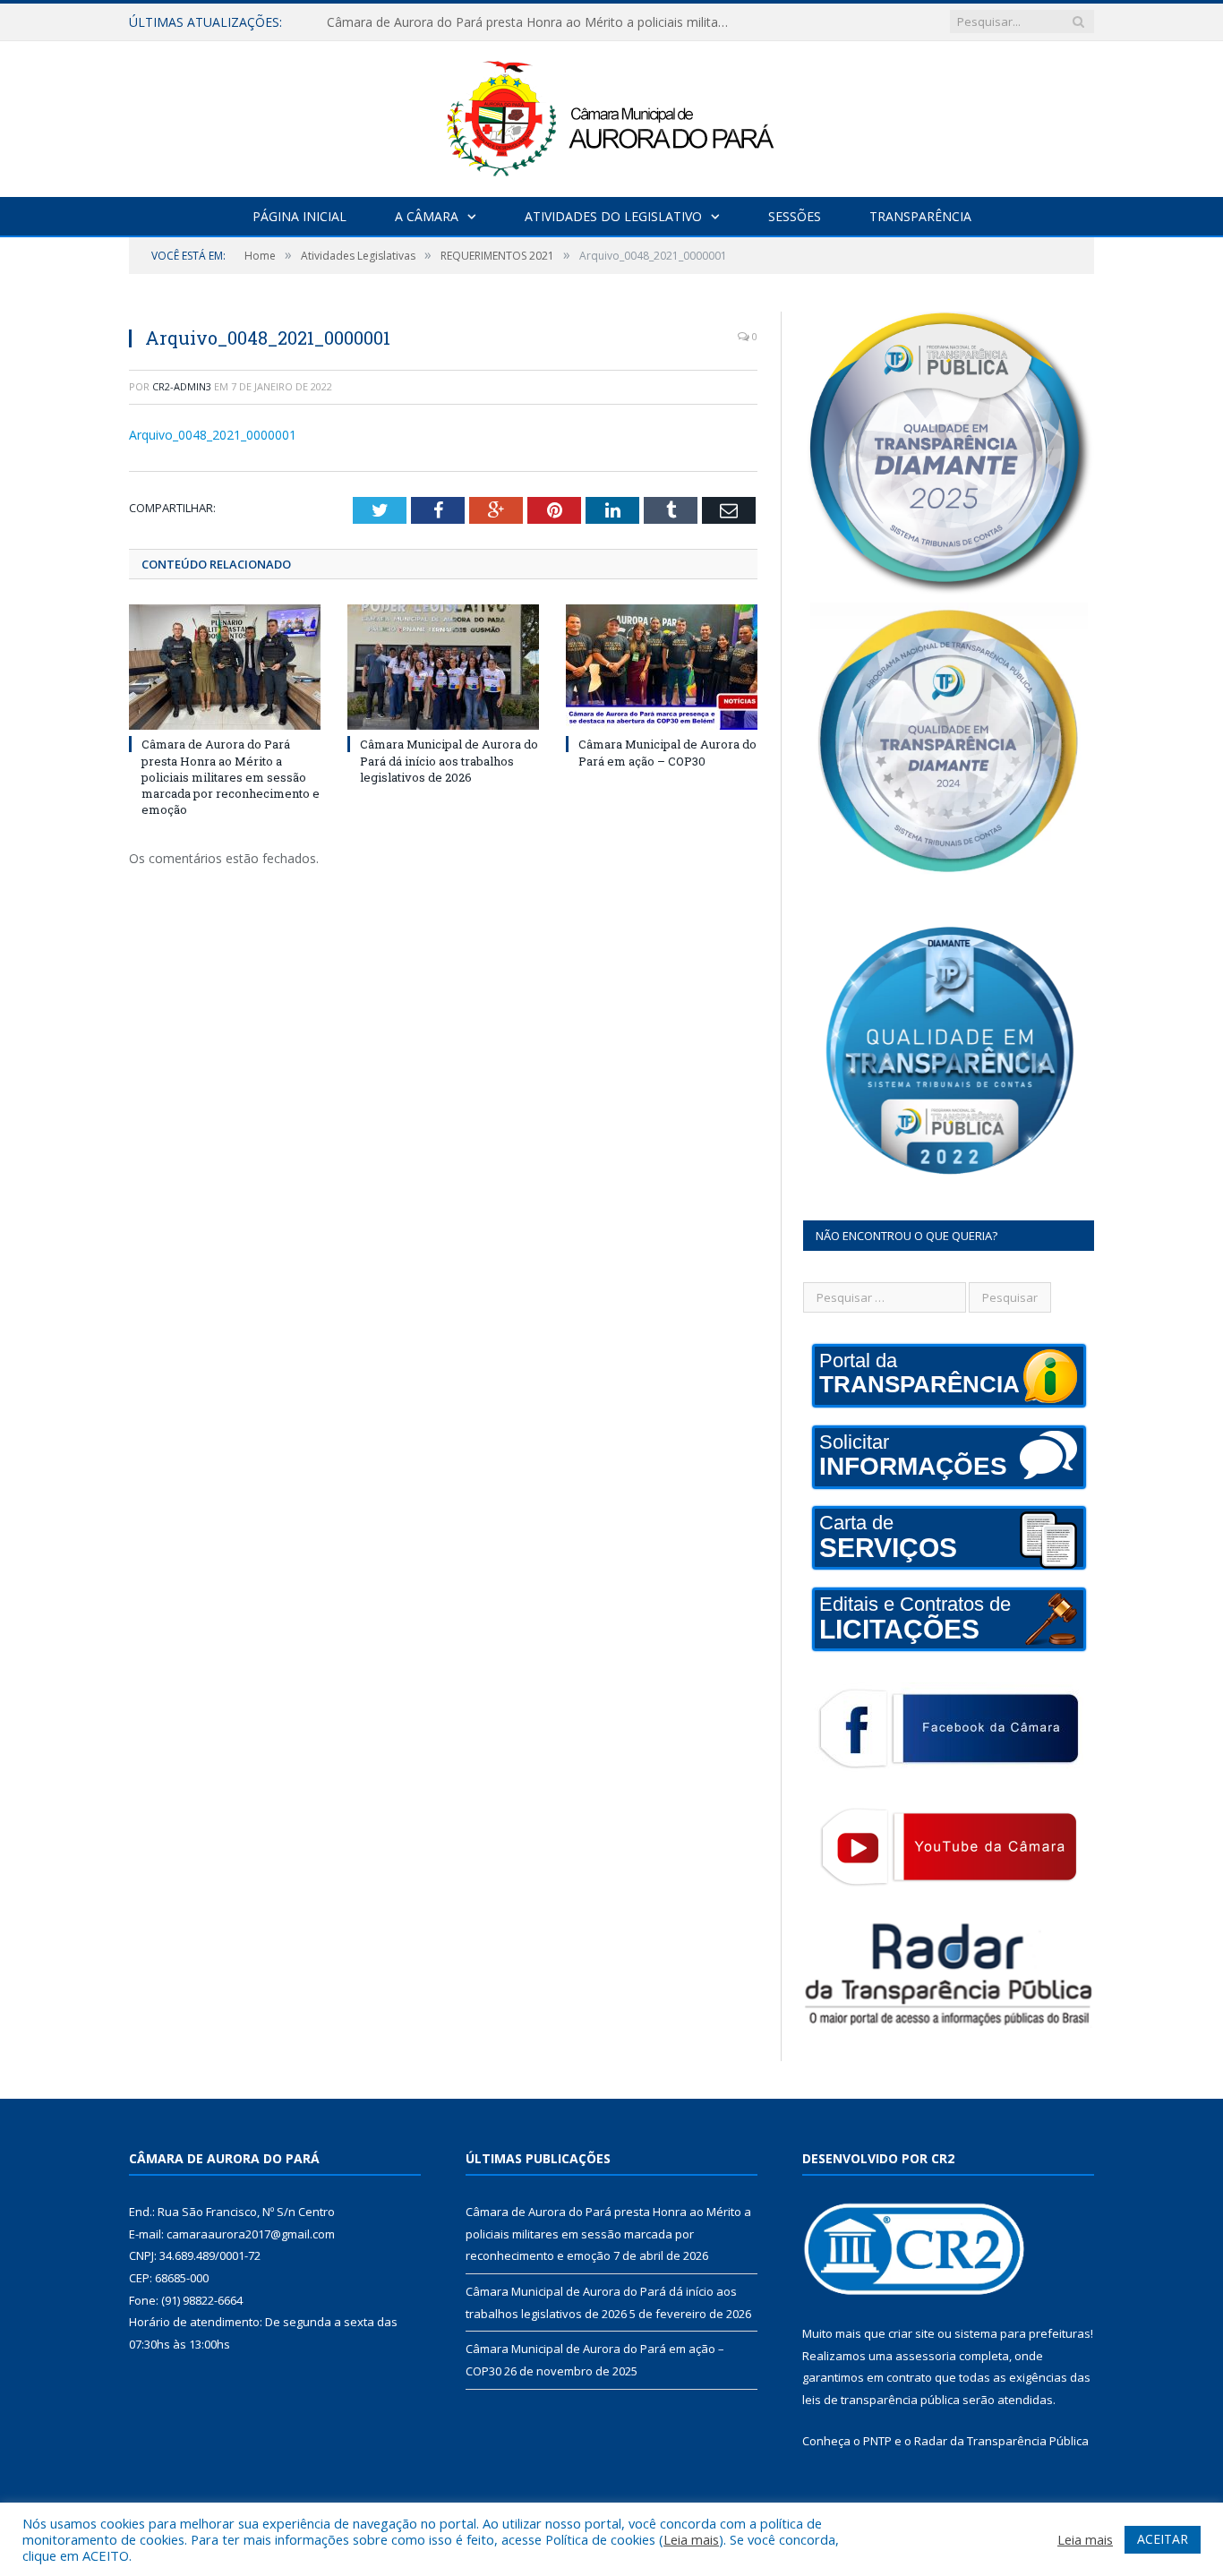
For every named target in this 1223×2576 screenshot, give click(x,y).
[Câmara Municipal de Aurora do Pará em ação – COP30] (662, 667)
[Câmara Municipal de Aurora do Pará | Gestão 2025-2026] (611, 115)
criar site (911, 2333)
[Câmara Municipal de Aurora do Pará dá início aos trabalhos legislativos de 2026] (443, 667)
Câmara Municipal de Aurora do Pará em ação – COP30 (667, 752)
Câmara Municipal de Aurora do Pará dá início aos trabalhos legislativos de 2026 (533, 22)
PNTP (877, 2441)
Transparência (920, 216)
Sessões (795, 216)
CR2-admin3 (182, 386)
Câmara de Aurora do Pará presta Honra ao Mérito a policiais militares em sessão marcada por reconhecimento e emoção (231, 777)
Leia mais (691, 2539)
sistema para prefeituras (1022, 2333)
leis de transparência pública (881, 2400)
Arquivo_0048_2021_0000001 (213, 435)
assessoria (926, 2356)
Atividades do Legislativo (613, 216)
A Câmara (427, 216)
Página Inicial (299, 216)
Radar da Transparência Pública (1001, 2441)
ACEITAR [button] (1163, 2539)
